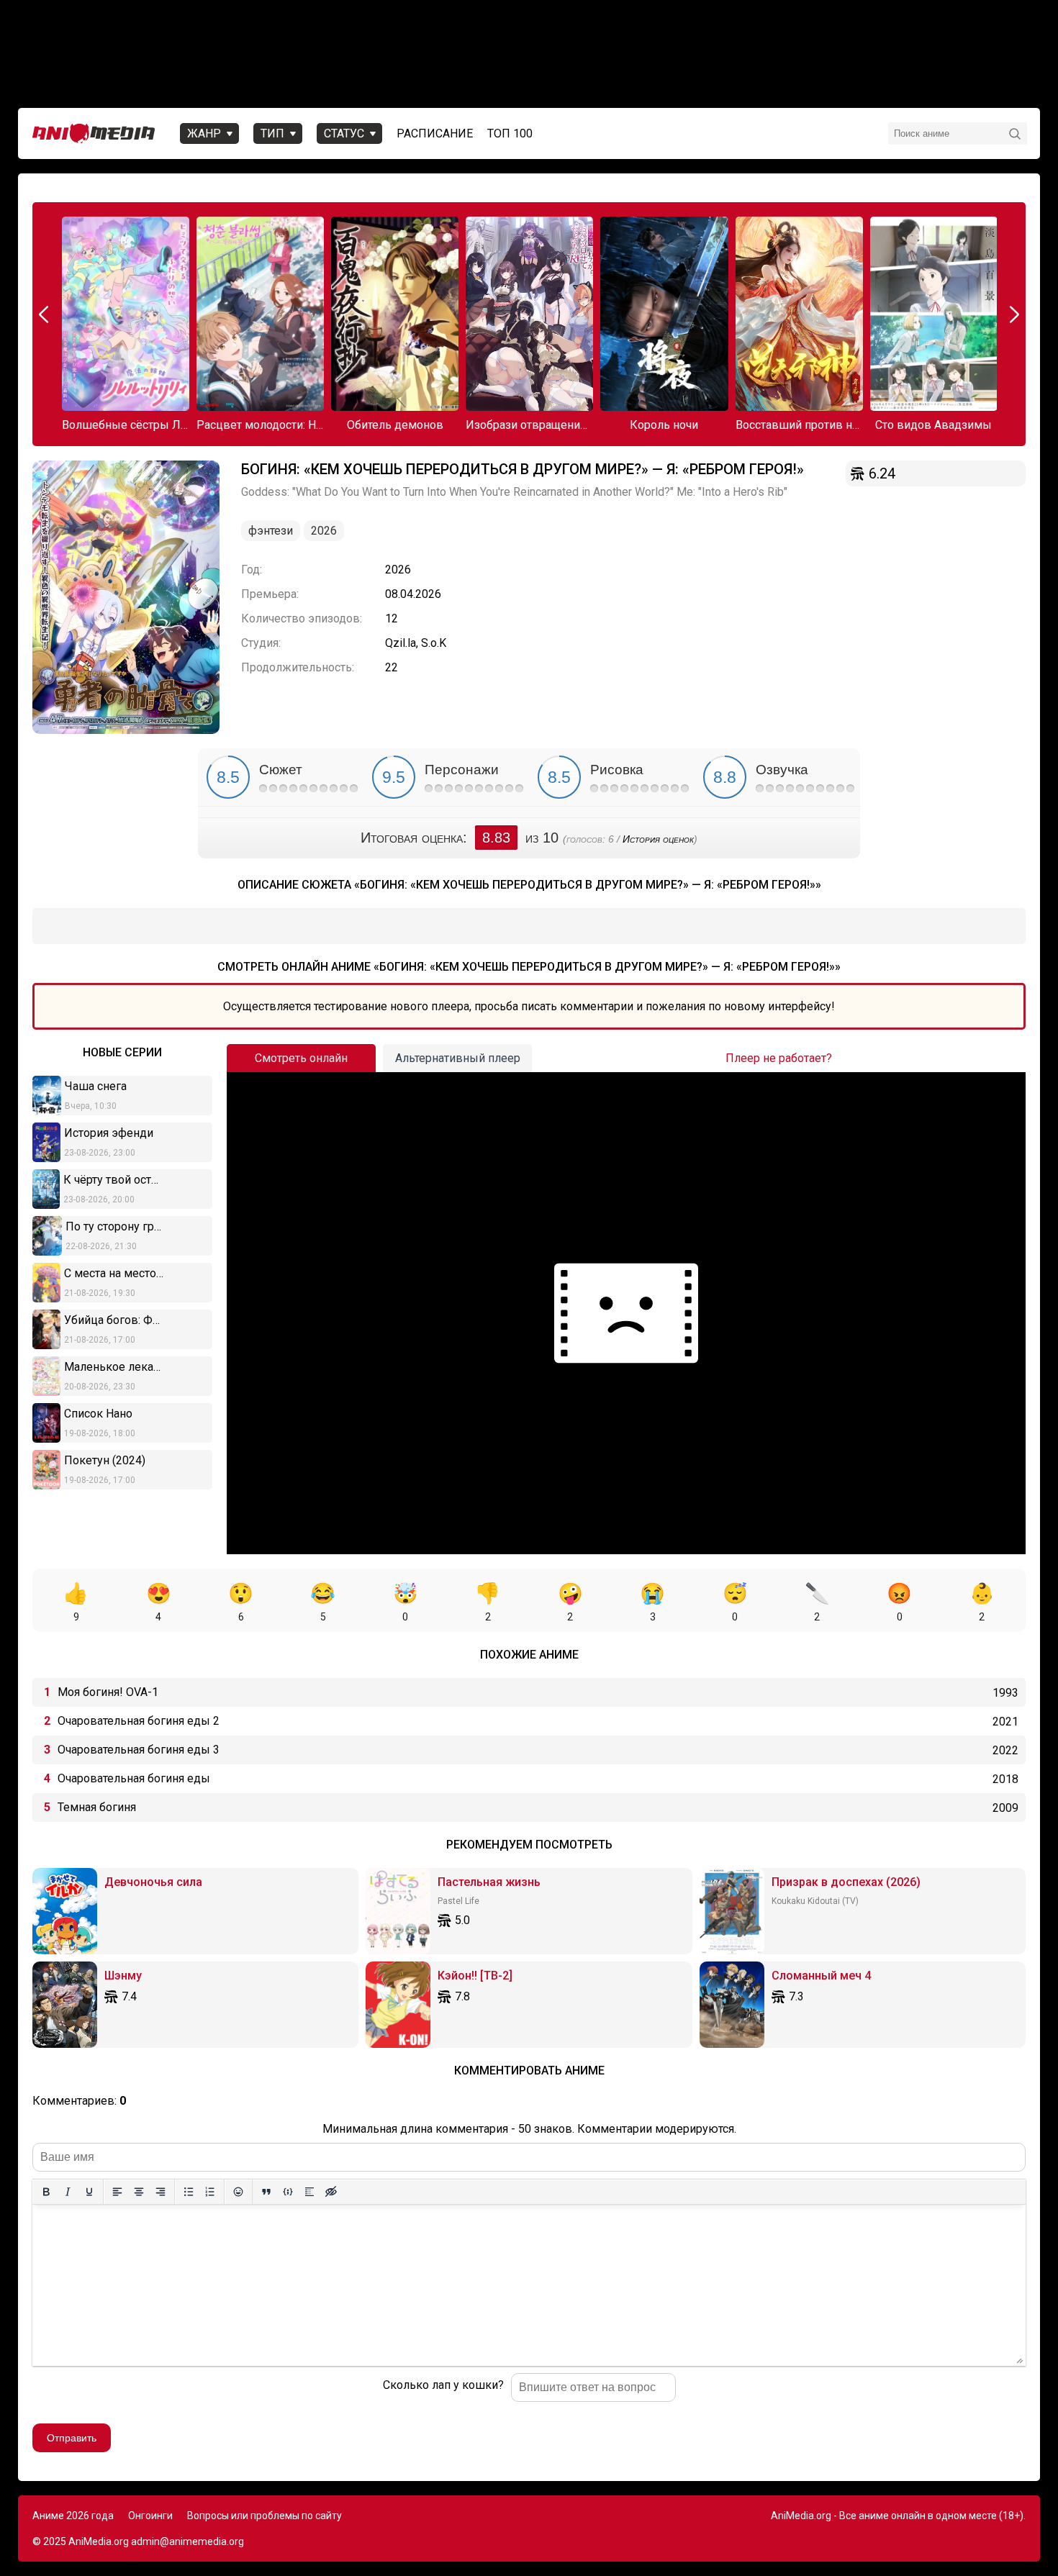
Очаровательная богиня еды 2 (139, 1721)
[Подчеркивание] (89, 2192)
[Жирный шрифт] (46, 2192)
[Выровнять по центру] (139, 2192)
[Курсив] (68, 2192)
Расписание (435, 133)
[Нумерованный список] (210, 2192)
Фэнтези (271, 531)
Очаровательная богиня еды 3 (139, 1750)
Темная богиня (97, 1807)
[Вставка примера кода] (288, 2192)
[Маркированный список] (189, 2192)
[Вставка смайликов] (238, 2192)
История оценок (658, 839)
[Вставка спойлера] (309, 2192)
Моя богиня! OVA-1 (108, 1692)
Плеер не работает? (779, 1058)
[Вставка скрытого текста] (331, 2192)
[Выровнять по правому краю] (160, 2192)
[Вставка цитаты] (266, 2192)
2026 (324, 531)
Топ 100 (510, 133)
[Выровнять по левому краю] (117, 2192)
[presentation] (45, 314)
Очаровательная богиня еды (134, 1778)
